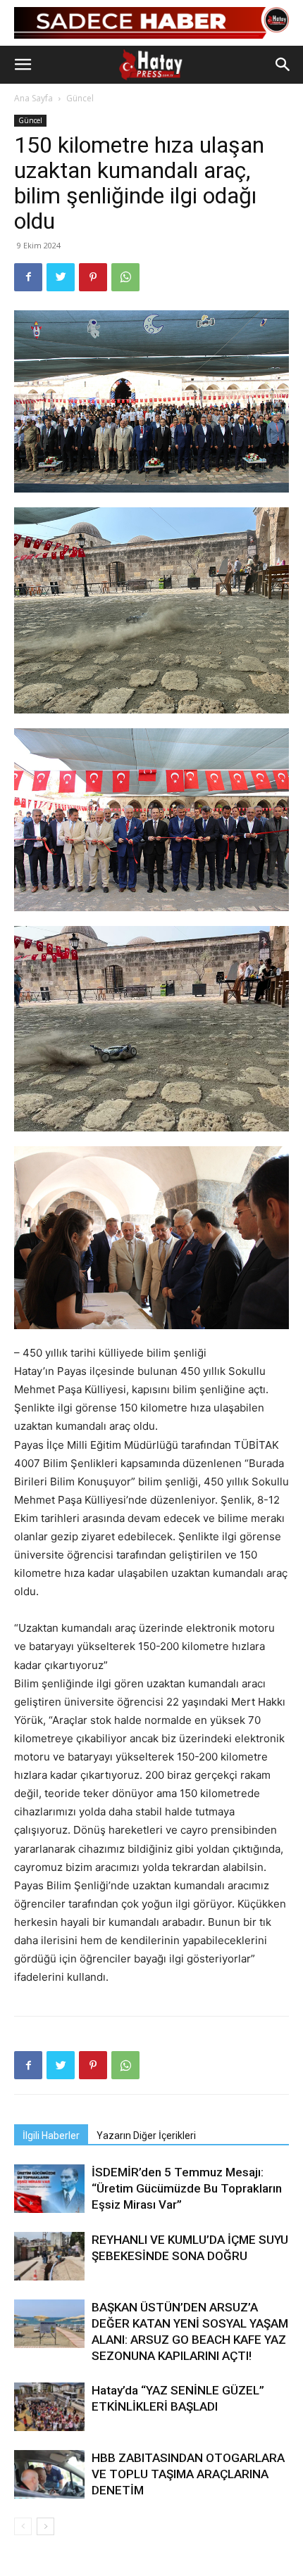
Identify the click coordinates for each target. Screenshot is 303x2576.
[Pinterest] (93, 277)
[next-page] (45, 2526)
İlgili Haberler (51, 2136)
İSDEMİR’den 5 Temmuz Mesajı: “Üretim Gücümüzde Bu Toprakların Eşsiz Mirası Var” (187, 2188)
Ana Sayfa (33, 98)
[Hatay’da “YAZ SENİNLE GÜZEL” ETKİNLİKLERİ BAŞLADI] (49, 2407)
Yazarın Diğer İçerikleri (146, 2136)
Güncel (80, 98)
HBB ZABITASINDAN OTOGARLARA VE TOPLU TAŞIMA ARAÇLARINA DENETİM (188, 2474)
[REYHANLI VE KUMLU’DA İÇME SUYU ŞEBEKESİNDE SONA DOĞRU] (49, 2256)
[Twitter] (61, 277)
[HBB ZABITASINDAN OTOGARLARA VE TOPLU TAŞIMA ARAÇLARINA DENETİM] (49, 2474)
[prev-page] (23, 2526)
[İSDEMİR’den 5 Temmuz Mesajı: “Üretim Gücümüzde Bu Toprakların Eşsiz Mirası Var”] (49, 2189)
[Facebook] (28, 277)
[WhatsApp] (125, 277)
